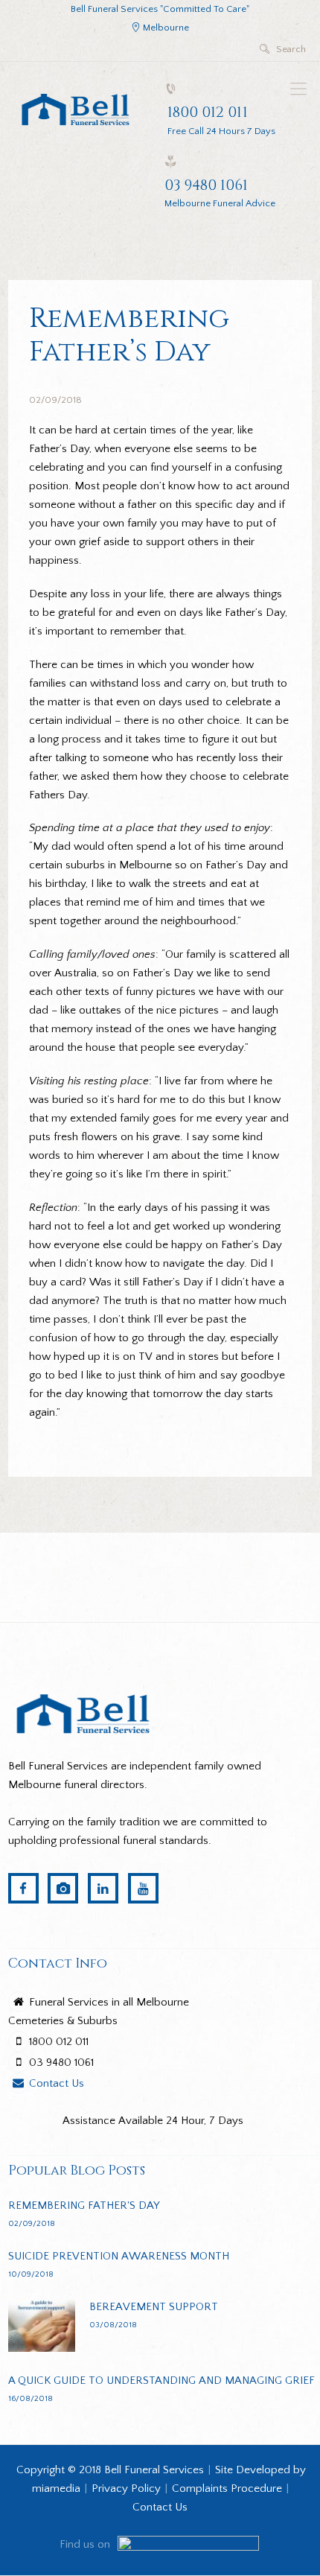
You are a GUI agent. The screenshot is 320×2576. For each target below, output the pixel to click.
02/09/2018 (55, 400)
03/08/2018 (113, 2325)
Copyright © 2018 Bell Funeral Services (110, 2470)
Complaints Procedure (227, 2488)
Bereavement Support (154, 2307)
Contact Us (57, 2083)
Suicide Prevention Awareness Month (119, 2256)
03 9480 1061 (206, 185)
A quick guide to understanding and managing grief (161, 2381)
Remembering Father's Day (84, 2205)
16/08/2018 (31, 2398)
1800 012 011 (208, 112)
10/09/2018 (31, 2274)
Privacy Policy (126, 2488)
